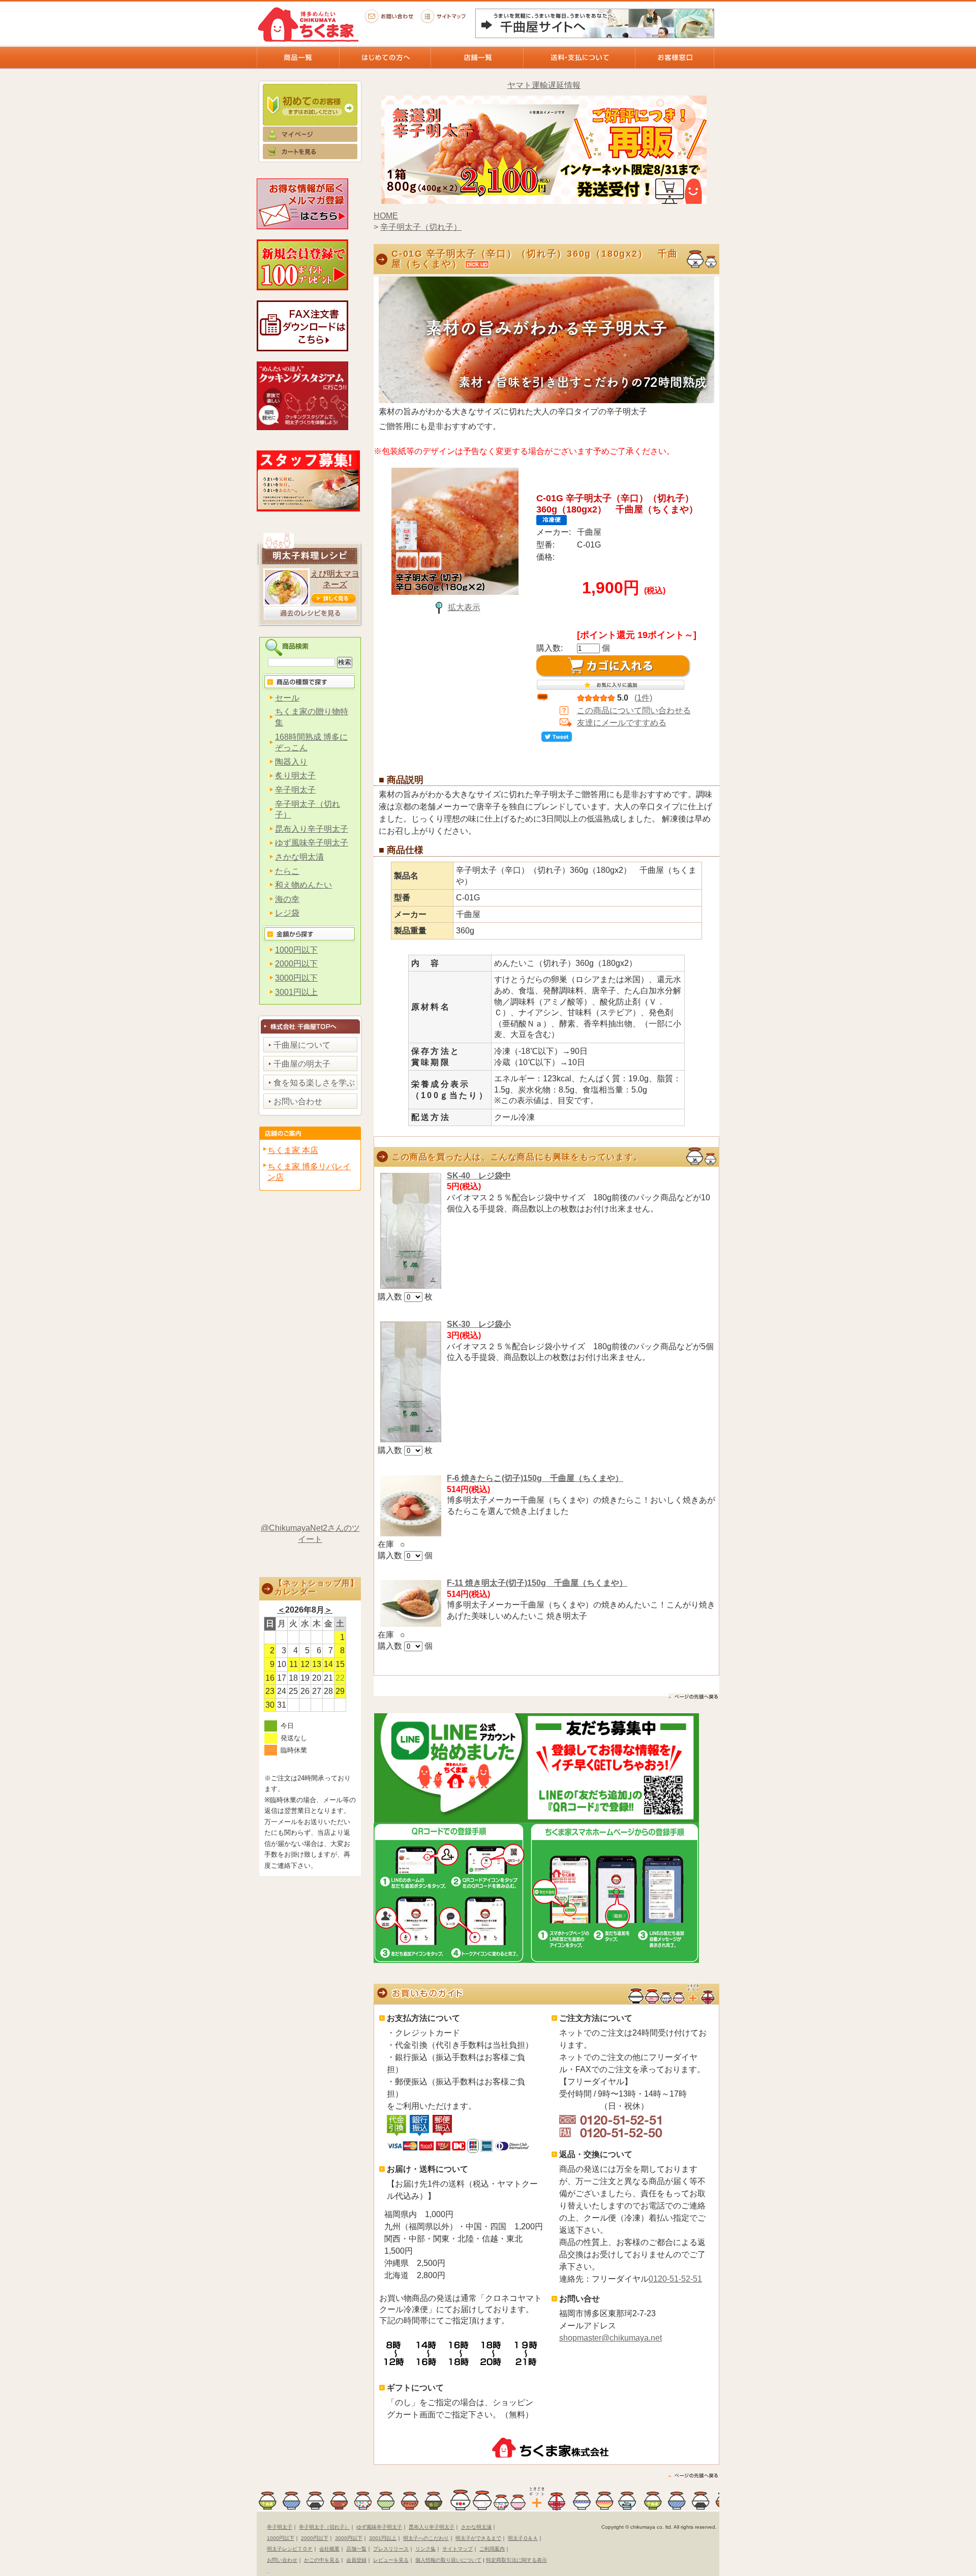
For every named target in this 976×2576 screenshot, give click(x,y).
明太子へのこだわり (426, 2538)
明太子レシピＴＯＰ (290, 2549)
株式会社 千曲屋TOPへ (310, 1024)
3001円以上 (296, 992)
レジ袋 (287, 913)
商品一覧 (298, 57)
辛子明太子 (295, 790)
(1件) (643, 698)
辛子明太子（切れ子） (421, 227)
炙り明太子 (295, 776)
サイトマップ (445, 16)
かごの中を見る (322, 2560)
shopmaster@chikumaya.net (611, 2338)
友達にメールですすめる (622, 723)
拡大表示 (464, 607)
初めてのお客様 (310, 102)
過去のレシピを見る (310, 613)
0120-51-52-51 (675, 2279)
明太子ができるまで (478, 2538)
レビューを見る (391, 2560)
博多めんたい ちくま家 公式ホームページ (308, 24)
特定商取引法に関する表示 (516, 2560)
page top (694, 1697)
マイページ (310, 135)
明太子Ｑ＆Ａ (523, 2538)
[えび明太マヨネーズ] (286, 603)
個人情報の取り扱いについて (448, 2560)
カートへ (310, 156)
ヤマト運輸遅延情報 (544, 85)
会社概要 (329, 2549)
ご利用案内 (492, 2549)
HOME (386, 216)
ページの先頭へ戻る (694, 2476)
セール (287, 698)
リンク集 (425, 2549)
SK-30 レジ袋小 (479, 1324)
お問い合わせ (389, 16)
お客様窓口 (675, 57)
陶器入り (291, 762)
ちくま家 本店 (293, 1150)
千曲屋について (302, 1045)
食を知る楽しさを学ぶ (314, 1083)
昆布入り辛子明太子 (312, 829)
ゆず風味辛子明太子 (312, 843)
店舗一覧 (477, 57)
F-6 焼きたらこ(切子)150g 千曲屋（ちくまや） (535, 1478)
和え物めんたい (303, 885)
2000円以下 (296, 964)
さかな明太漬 (299, 857)
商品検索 (311, 647)
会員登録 (356, 2560)
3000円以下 (296, 978)
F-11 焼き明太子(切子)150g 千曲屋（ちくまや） (537, 1583)
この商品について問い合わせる (634, 710)
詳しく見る (333, 598)
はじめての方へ (385, 57)
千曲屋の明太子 (302, 1064)
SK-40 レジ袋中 (479, 1176)
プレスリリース (391, 2549)
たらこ (287, 871)
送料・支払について (579, 57)
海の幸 (287, 899)
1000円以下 (296, 950)
